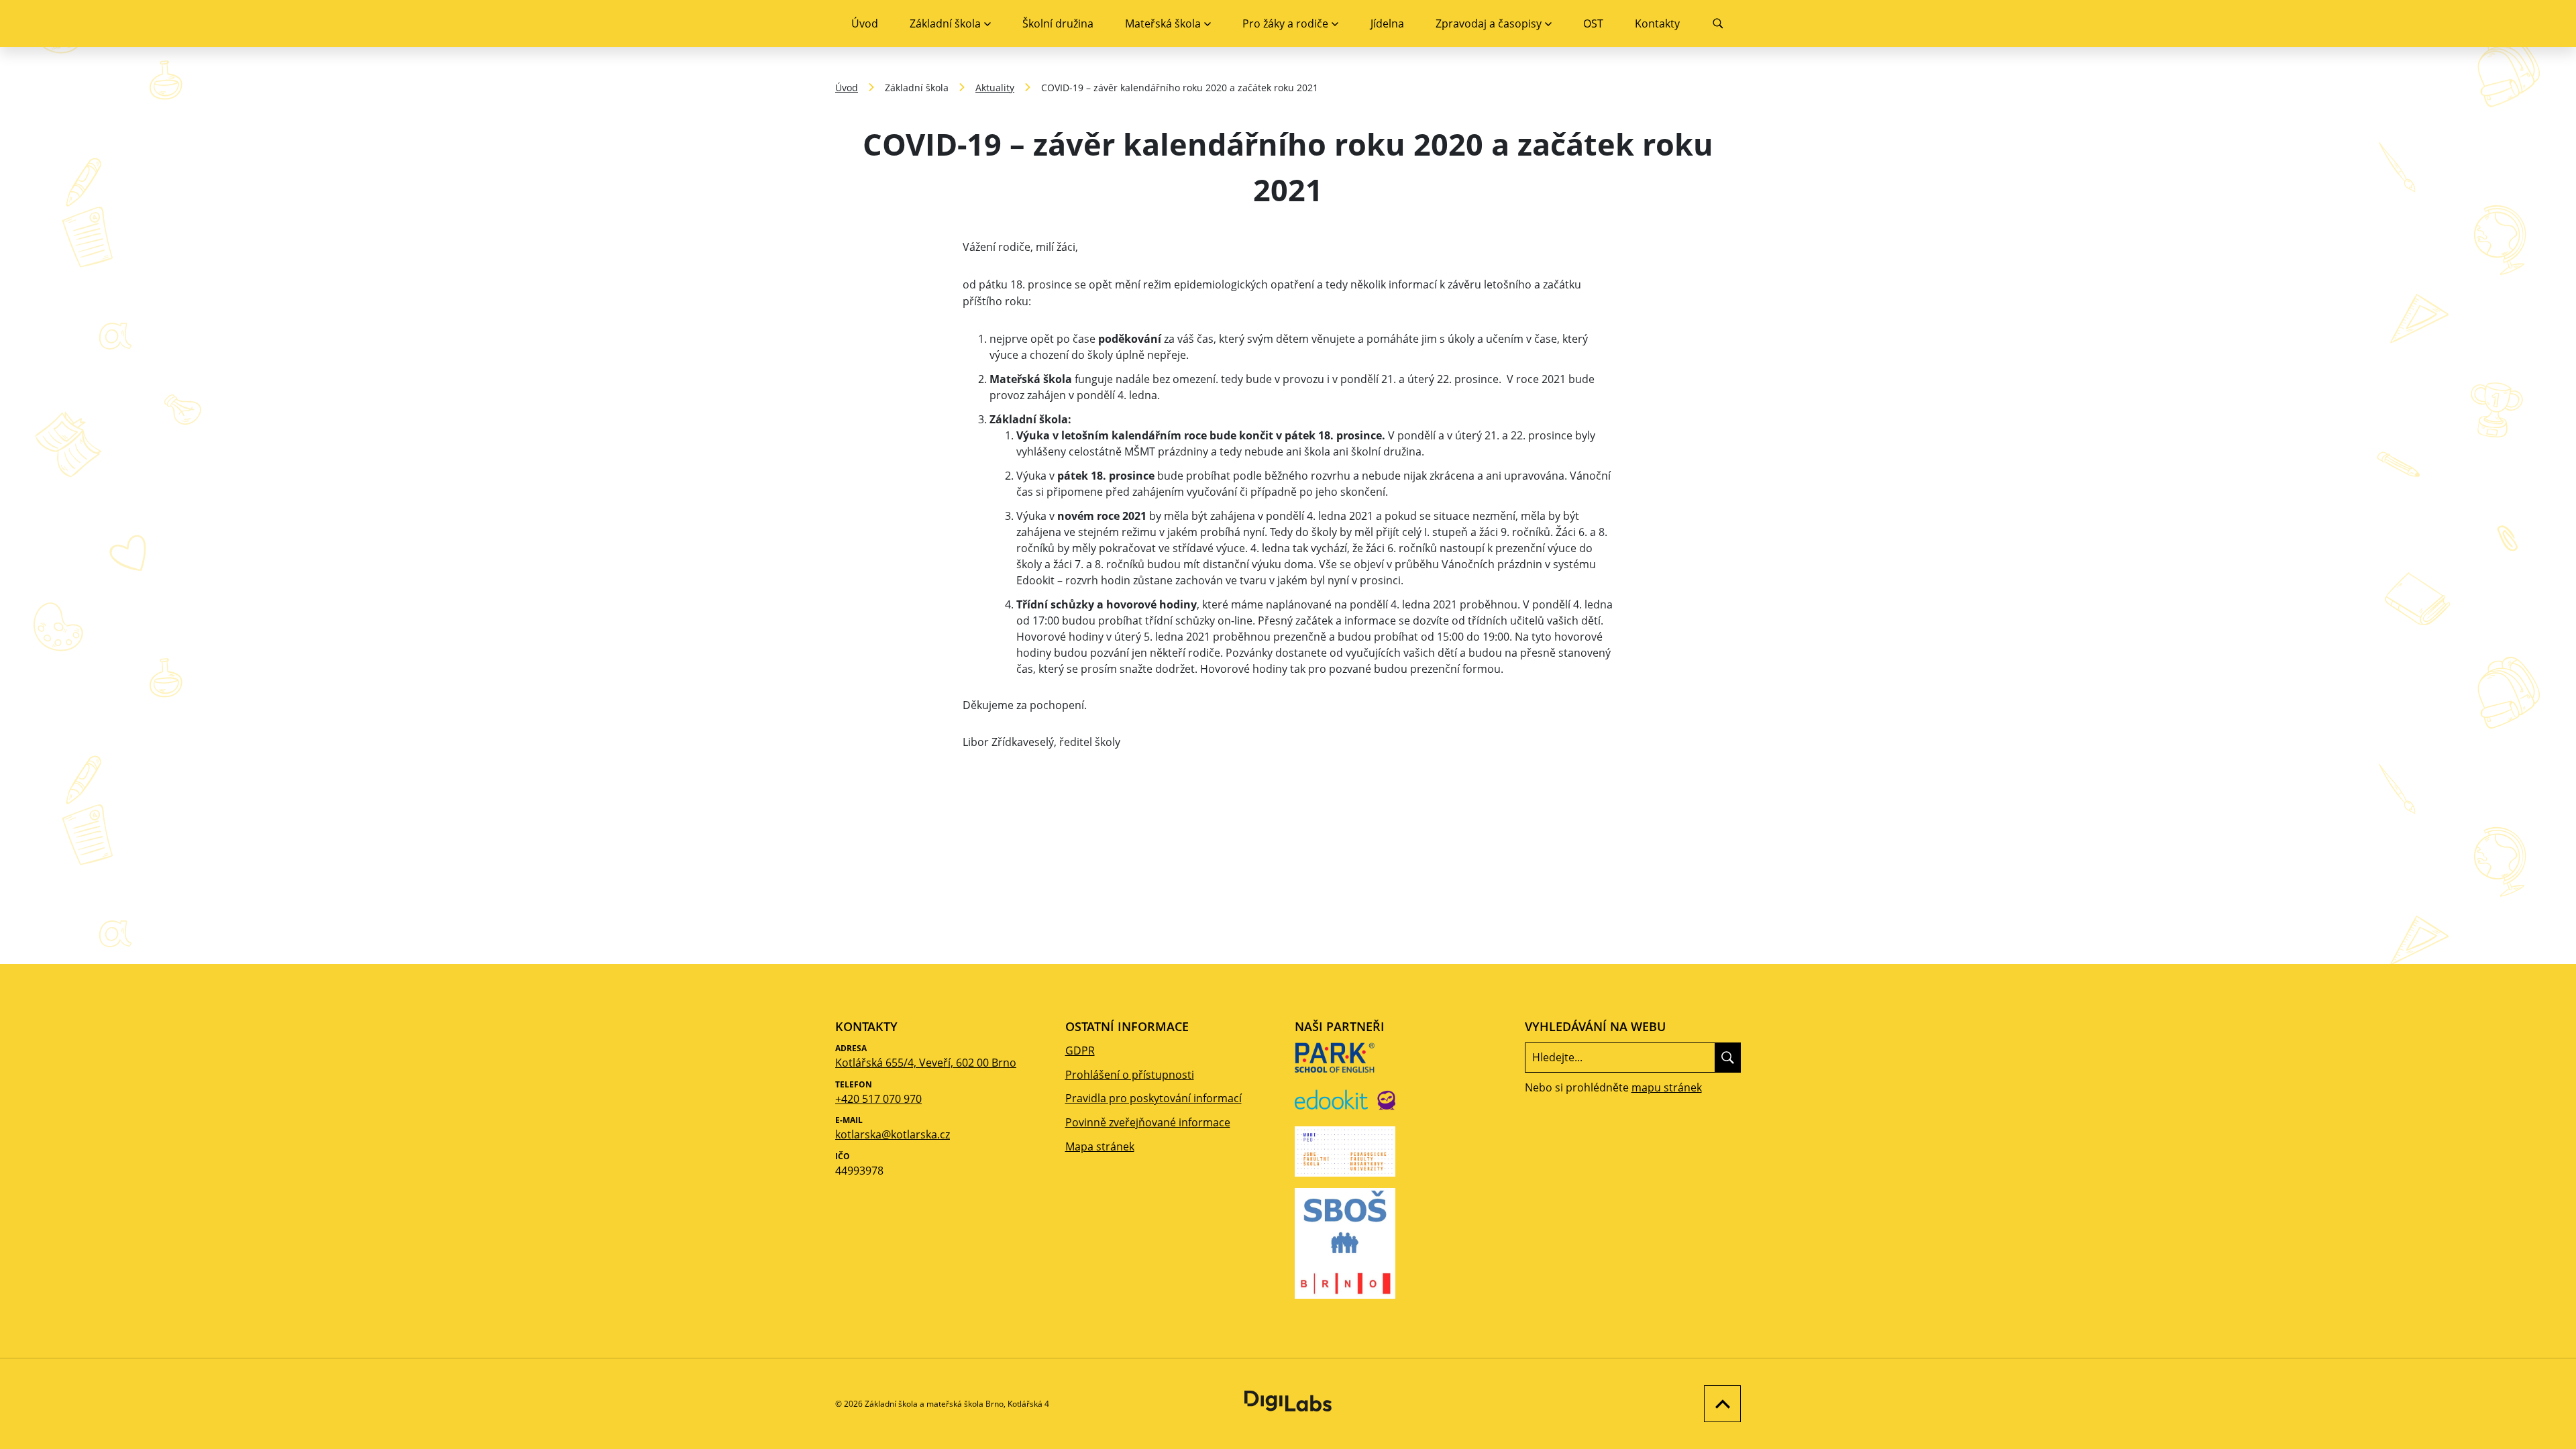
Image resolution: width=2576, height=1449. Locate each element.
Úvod (865, 23)
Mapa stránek (1100, 1146)
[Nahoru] (1719, 1404)
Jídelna (1387, 23)
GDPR (1080, 1051)
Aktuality (995, 88)
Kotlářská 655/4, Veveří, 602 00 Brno (926, 1063)
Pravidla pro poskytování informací (1153, 1098)
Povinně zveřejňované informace (1148, 1122)
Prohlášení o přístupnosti (1130, 1075)
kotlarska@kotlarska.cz (893, 1134)
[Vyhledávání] (1718, 23)
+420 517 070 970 (878, 1099)
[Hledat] (1728, 1057)
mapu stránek (1667, 1087)
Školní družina (1058, 23)
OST (1593, 23)
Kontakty (1657, 23)
